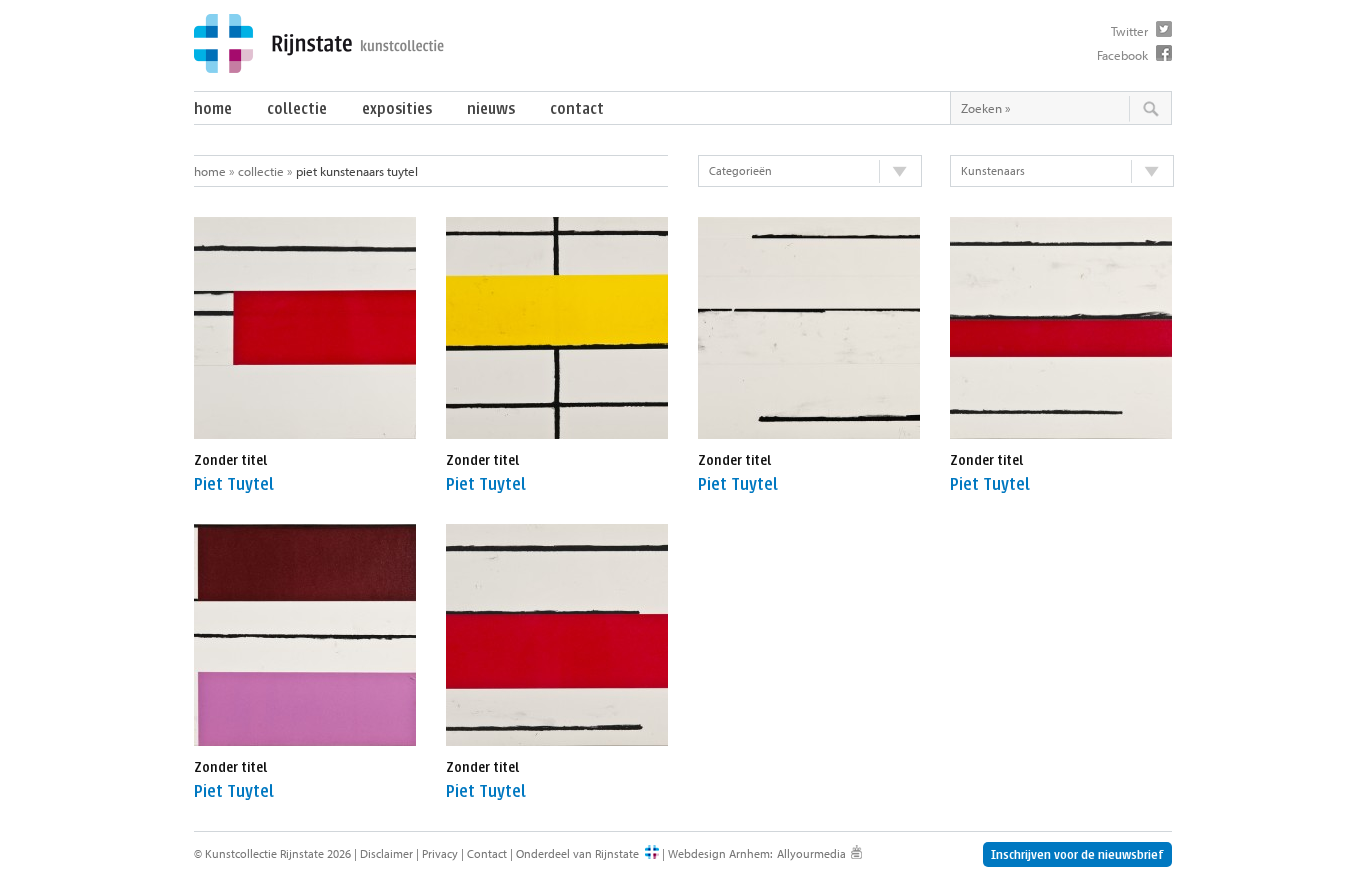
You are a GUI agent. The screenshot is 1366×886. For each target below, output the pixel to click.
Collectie (297, 108)
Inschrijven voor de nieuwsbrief (1077, 854)
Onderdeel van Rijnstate (577, 853)
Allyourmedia (811, 853)
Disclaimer (386, 853)
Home (213, 108)
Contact (577, 108)
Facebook (1122, 55)
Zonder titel (230, 460)
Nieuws (491, 108)
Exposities (397, 108)
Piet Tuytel (234, 484)
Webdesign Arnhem (719, 853)
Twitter (1129, 31)
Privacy (440, 853)
